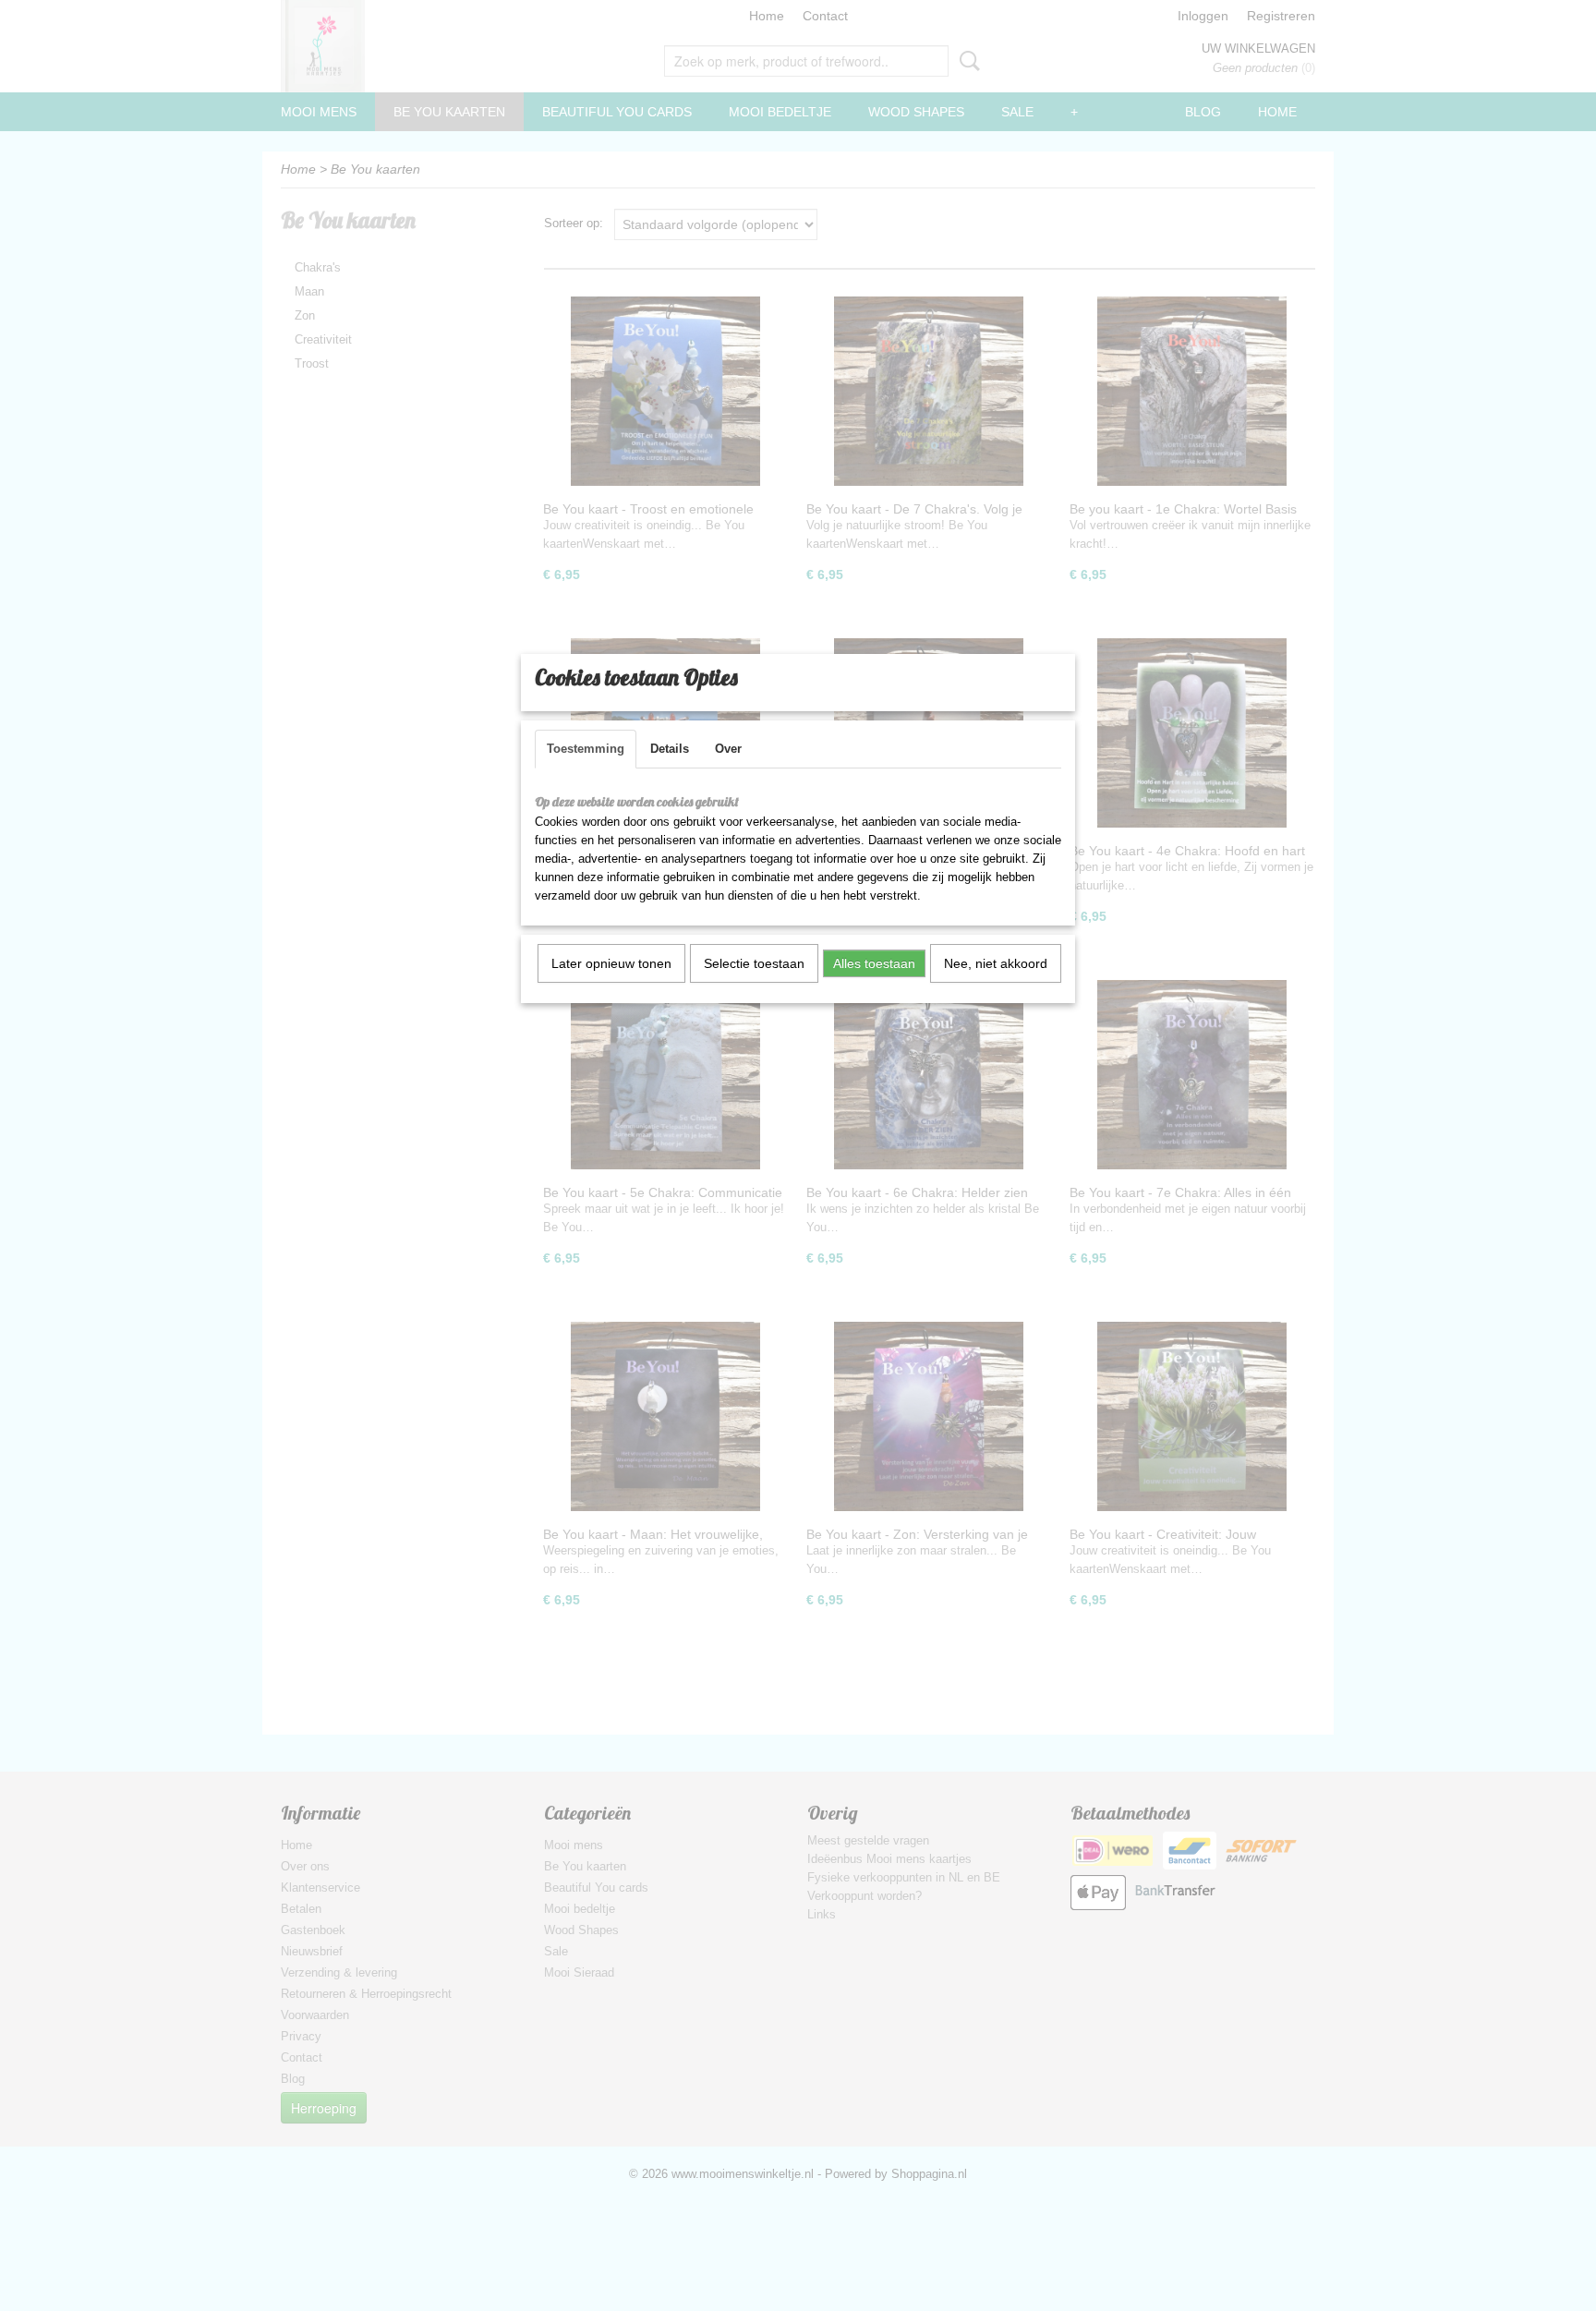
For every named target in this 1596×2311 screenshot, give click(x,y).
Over (728, 749)
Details (670, 749)
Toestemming (586, 749)
